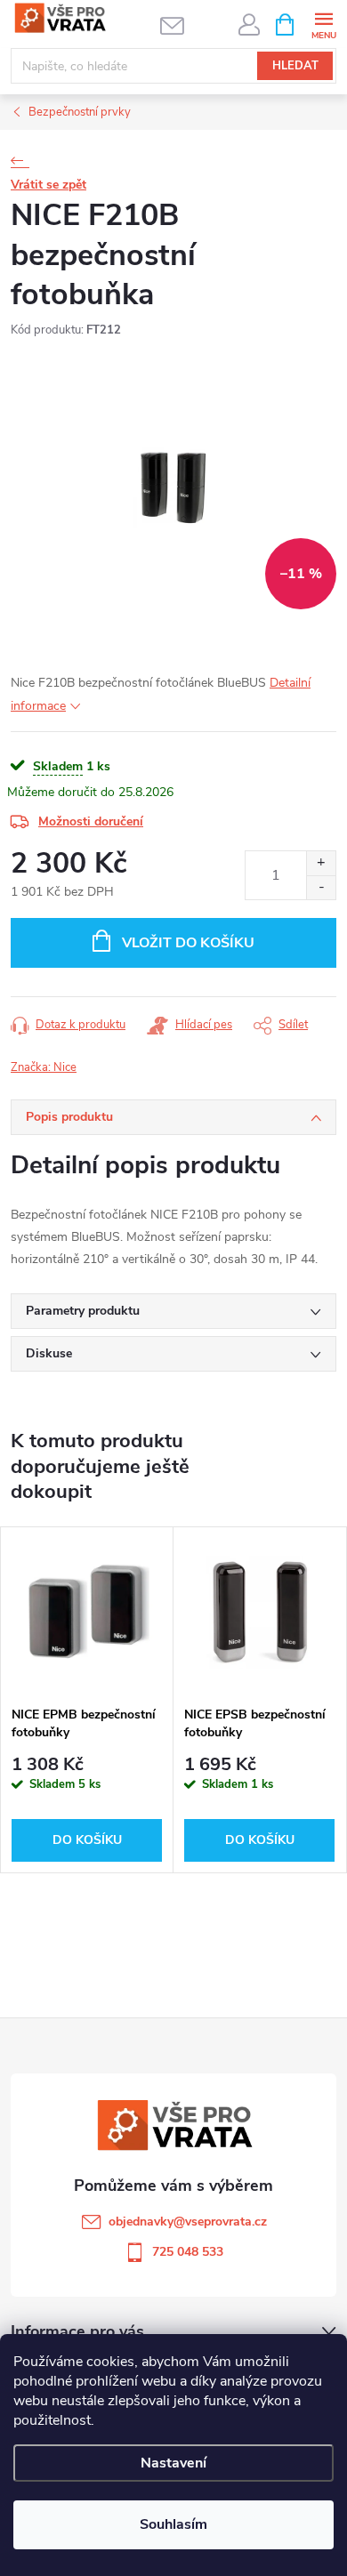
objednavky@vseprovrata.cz (188, 2222)
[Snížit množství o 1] (321, 887)
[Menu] (323, 24)
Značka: (44, 1067)
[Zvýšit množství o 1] (321, 863)
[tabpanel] (87, 1700)
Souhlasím (173, 2524)
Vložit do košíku (188, 943)
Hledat (295, 66)
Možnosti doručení (91, 821)
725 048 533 (188, 2252)
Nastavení (173, 2463)
